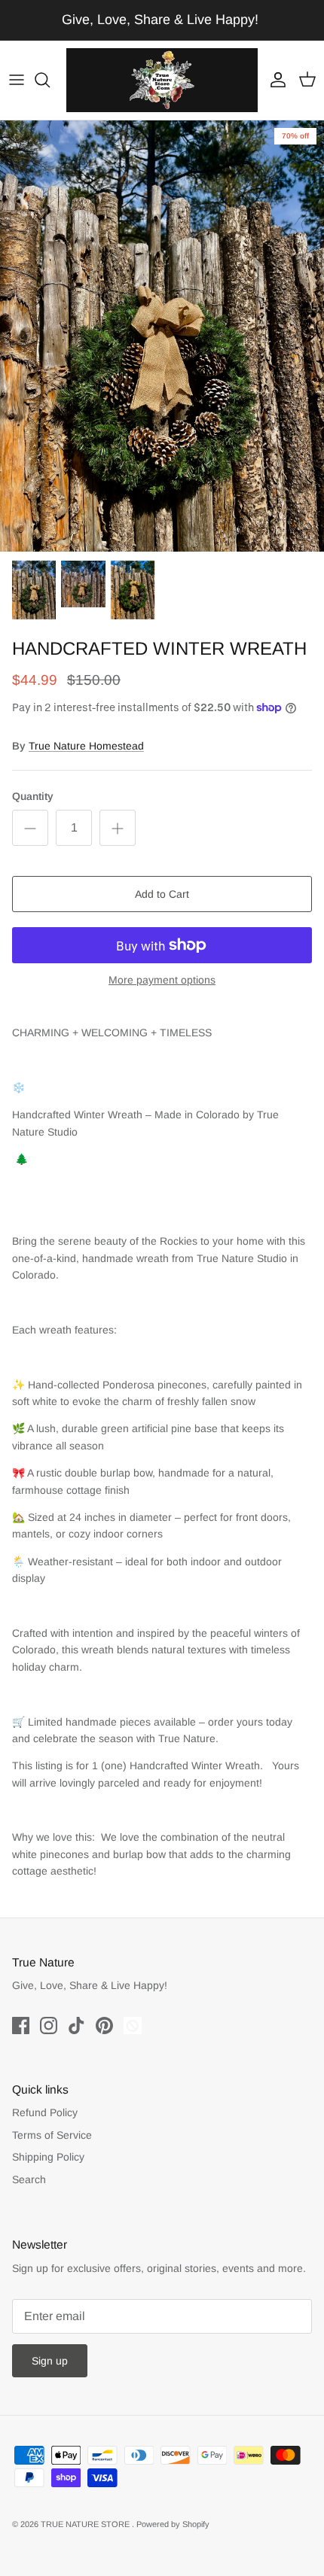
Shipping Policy (48, 2157)
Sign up (50, 2361)
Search (29, 2179)
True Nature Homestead (86, 746)
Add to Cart (162, 894)
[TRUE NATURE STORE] (162, 80)
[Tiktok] (76, 2026)
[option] (162, 336)
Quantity (33, 796)
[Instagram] (49, 2026)
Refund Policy (45, 2112)
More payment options (162, 980)
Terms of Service (52, 2135)
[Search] (50, 80)
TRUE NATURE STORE (86, 2524)
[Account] (274, 80)
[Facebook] (21, 2026)
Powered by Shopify (173, 2524)
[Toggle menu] (17, 80)
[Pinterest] (104, 2026)
